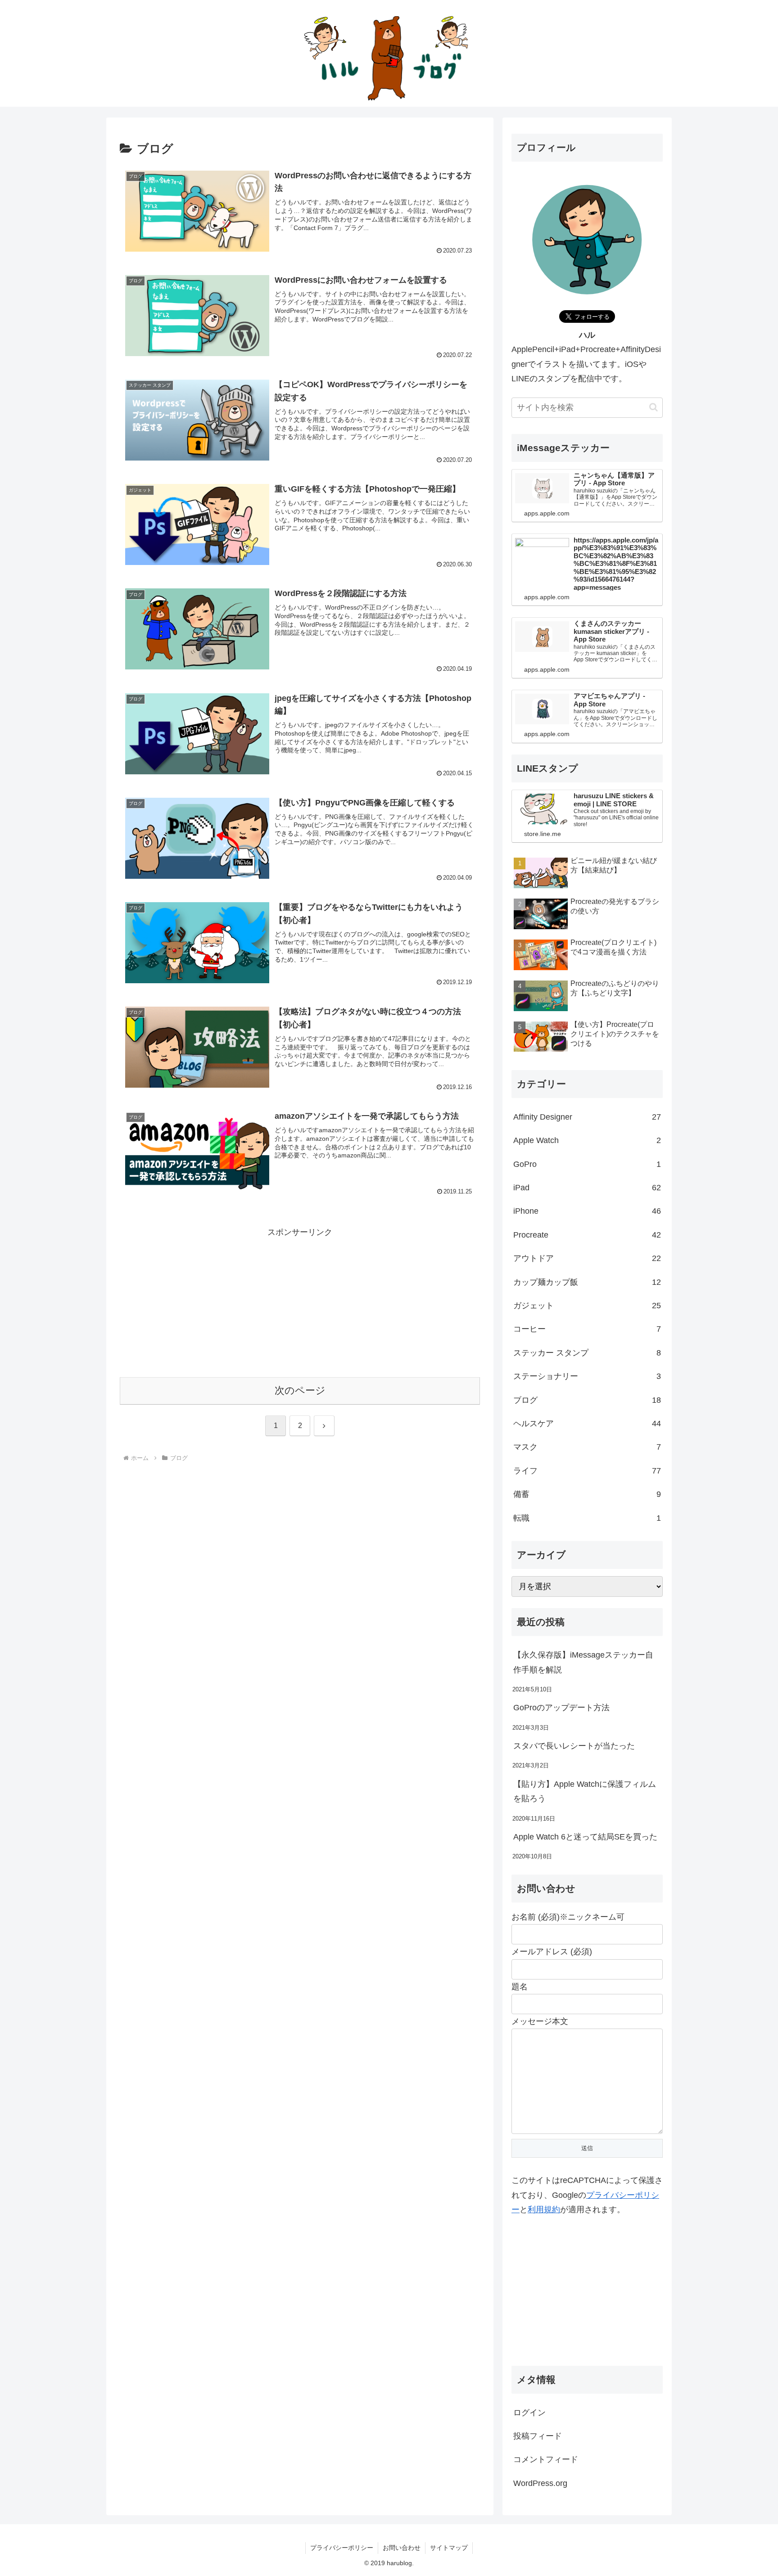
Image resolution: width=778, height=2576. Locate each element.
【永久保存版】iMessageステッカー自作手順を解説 (583, 1662)
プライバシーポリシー (342, 2548)
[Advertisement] (300, 1303)
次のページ (300, 1390)
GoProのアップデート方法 (561, 1708)
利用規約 (544, 2210)
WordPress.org (540, 2483)
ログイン (529, 2413)
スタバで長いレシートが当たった (574, 1746)
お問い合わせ (402, 2548)
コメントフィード (546, 2459)
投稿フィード (538, 2436)
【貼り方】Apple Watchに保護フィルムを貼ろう (585, 1791)
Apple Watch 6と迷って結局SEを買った (585, 1837)
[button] (654, 407)
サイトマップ (449, 2548)
